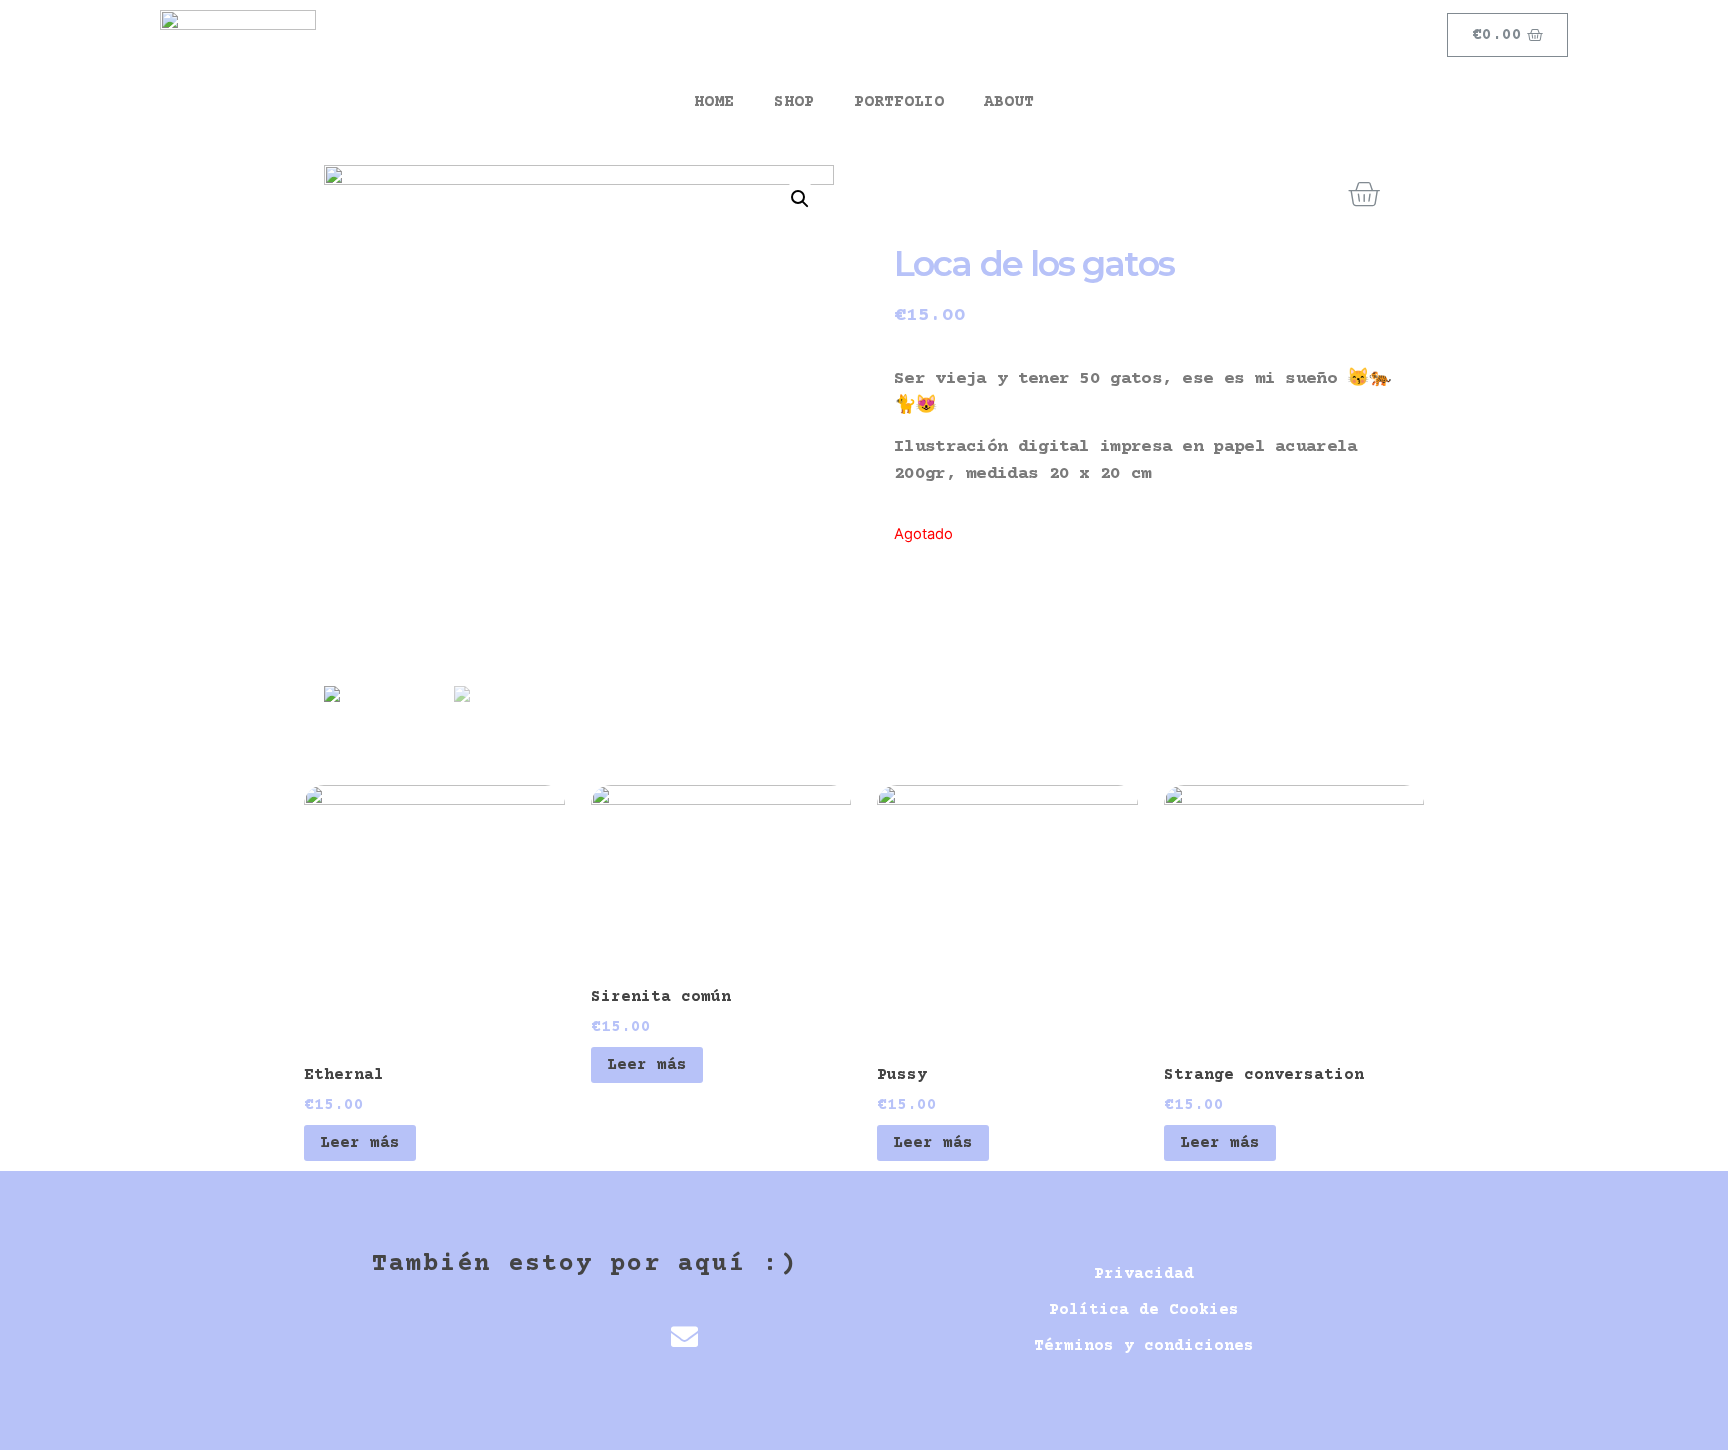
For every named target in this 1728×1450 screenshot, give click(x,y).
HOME (714, 102)
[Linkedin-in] (550, 1336)
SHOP (794, 102)
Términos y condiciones (1144, 1346)
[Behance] (483, 1336)
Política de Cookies (1144, 1310)
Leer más (360, 1143)
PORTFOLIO (899, 102)
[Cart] (1363, 195)
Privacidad (1144, 1274)
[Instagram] (617, 1336)
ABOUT (1009, 102)
